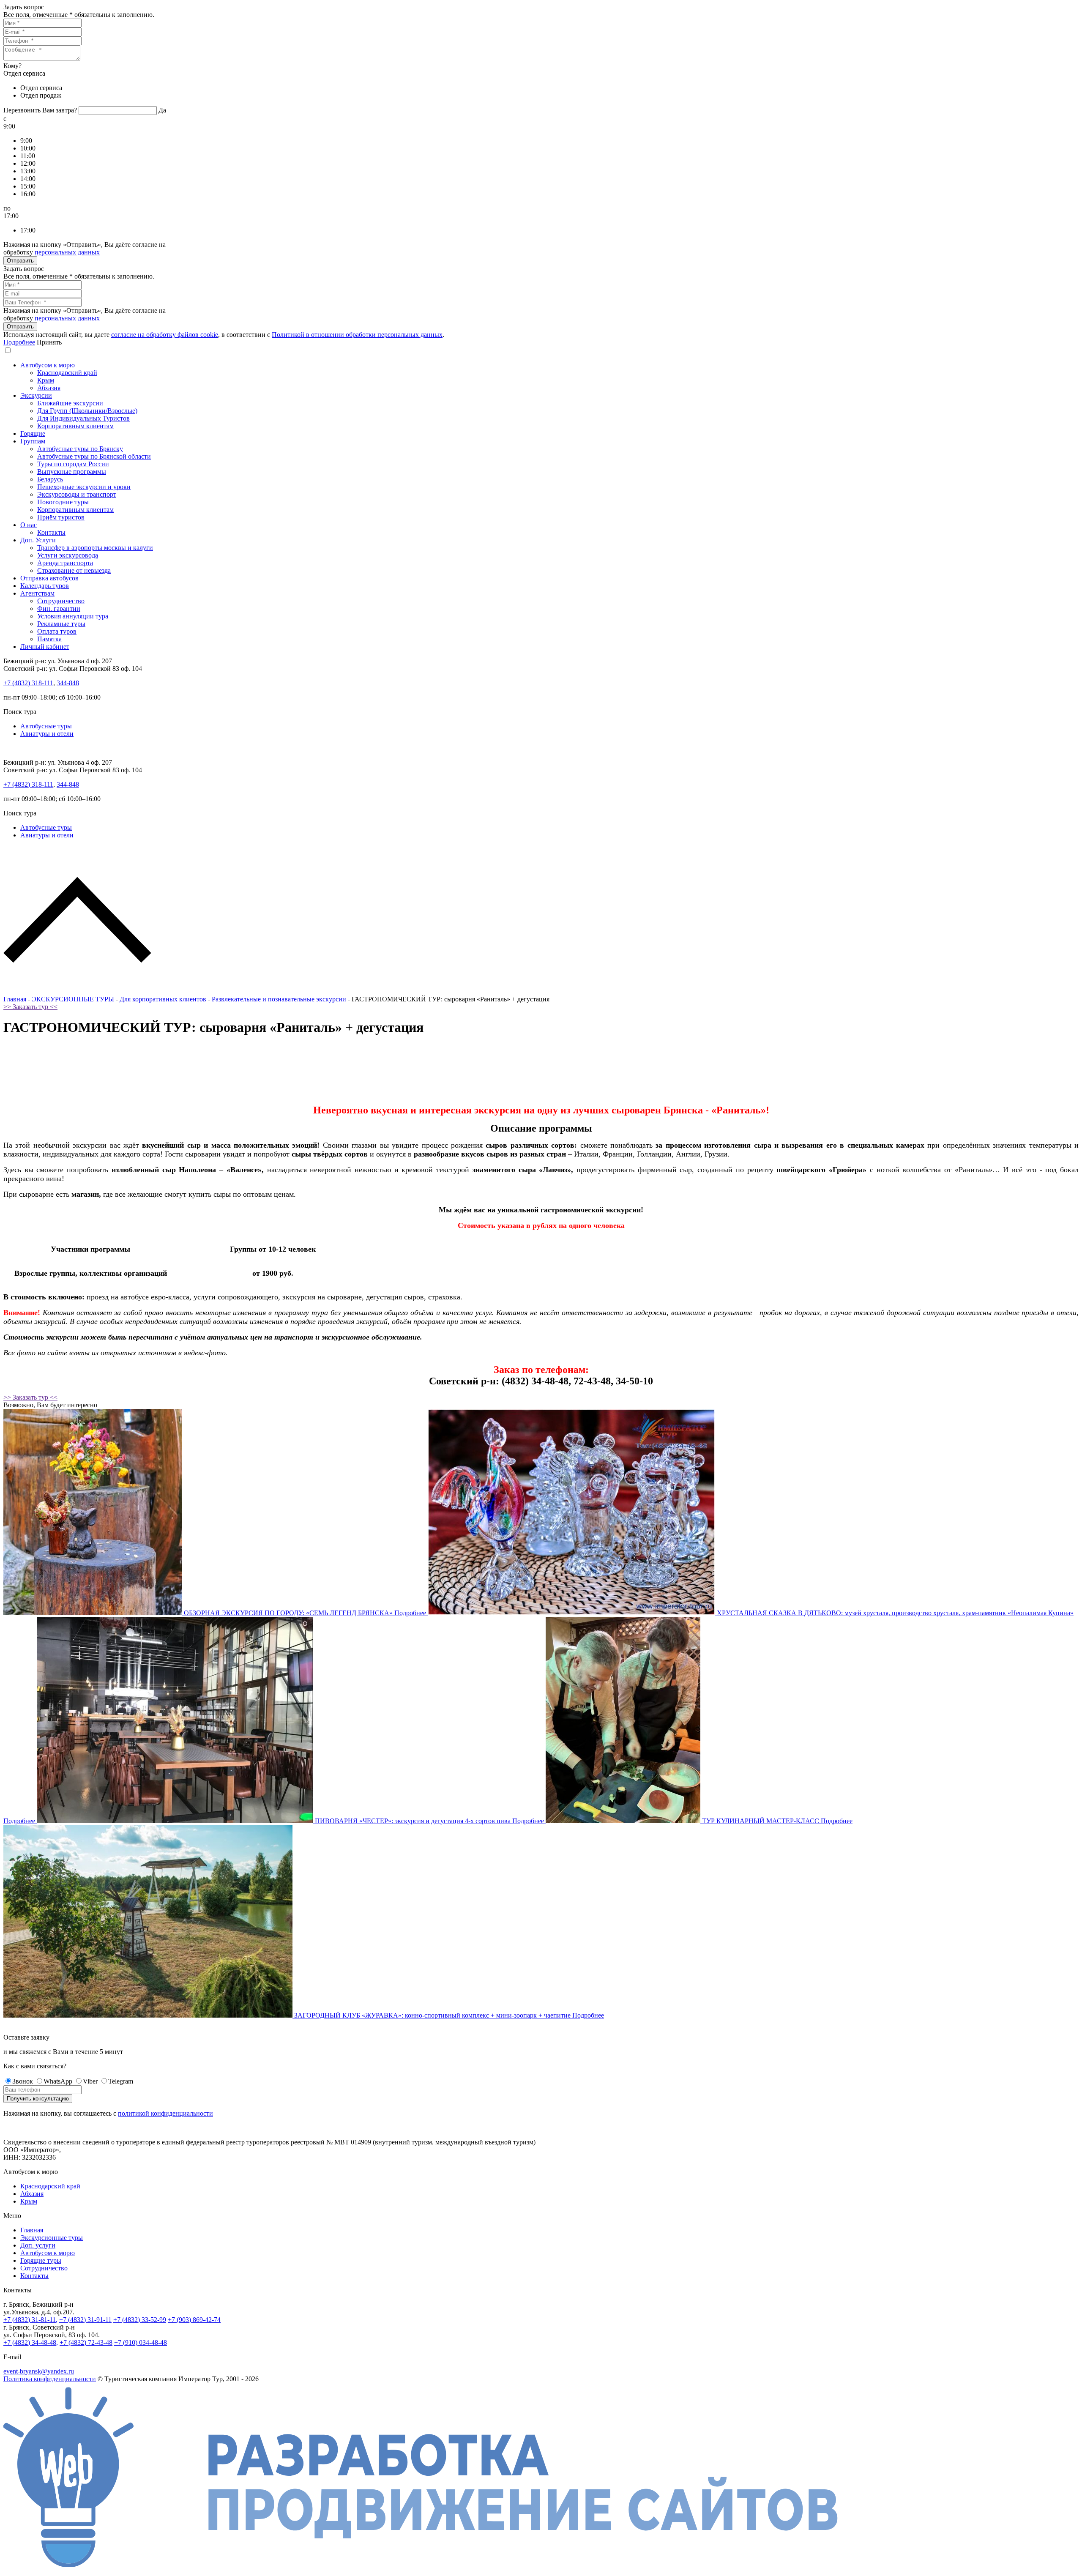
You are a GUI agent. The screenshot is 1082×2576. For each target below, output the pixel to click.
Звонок (23, 2081)
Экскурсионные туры (52, 2238)
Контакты (51, 532)
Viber (90, 2081)
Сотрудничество (61, 601)
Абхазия (49, 388)
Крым (46, 380)
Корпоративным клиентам (75, 426)
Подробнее (19, 342)
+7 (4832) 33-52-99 (140, 2320)
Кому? (12, 66)
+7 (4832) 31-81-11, (30, 2320)
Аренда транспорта (65, 563)
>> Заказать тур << (30, 1007)
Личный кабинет (45, 647)
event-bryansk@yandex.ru (39, 2371)
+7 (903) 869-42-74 (194, 2320)
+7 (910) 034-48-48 (141, 2342)
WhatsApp (58, 2081)
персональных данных (67, 252)
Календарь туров (45, 586)
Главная (15, 999)
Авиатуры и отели (47, 734)
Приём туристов (61, 517)
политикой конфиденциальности (165, 2113)
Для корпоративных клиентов (163, 999)
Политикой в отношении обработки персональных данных (357, 335)
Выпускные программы (72, 472)
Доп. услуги (38, 2245)
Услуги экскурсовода (68, 555)
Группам (33, 441)
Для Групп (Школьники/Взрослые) (87, 411)
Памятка (49, 639)
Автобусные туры (46, 726)
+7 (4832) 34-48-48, (31, 2342)
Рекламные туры (61, 624)
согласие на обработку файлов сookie (165, 335)
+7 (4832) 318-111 (28, 683)
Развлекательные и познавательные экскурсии (279, 999)
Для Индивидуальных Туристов (83, 418)
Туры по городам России (73, 464)
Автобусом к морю (48, 365)
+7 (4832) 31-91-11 (85, 2320)
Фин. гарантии (59, 608)
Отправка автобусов (49, 578)
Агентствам (37, 593)
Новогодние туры (63, 502)
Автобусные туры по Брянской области (94, 456)
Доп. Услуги (38, 540)
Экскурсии (36, 395)
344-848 (68, 683)
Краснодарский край (67, 373)
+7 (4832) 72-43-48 (86, 2342)
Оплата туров (57, 631)
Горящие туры (41, 2260)
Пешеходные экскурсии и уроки (84, 487)
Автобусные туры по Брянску (80, 449)
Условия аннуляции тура (73, 616)
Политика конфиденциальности (50, 2379)
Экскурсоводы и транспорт (77, 494)
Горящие (33, 433)
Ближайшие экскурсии (70, 403)
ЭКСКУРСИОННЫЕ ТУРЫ (73, 999)
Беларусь (50, 479)
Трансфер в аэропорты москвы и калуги (95, 548)
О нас (29, 525)
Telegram (121, 2081)
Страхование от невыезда (74, 570)
